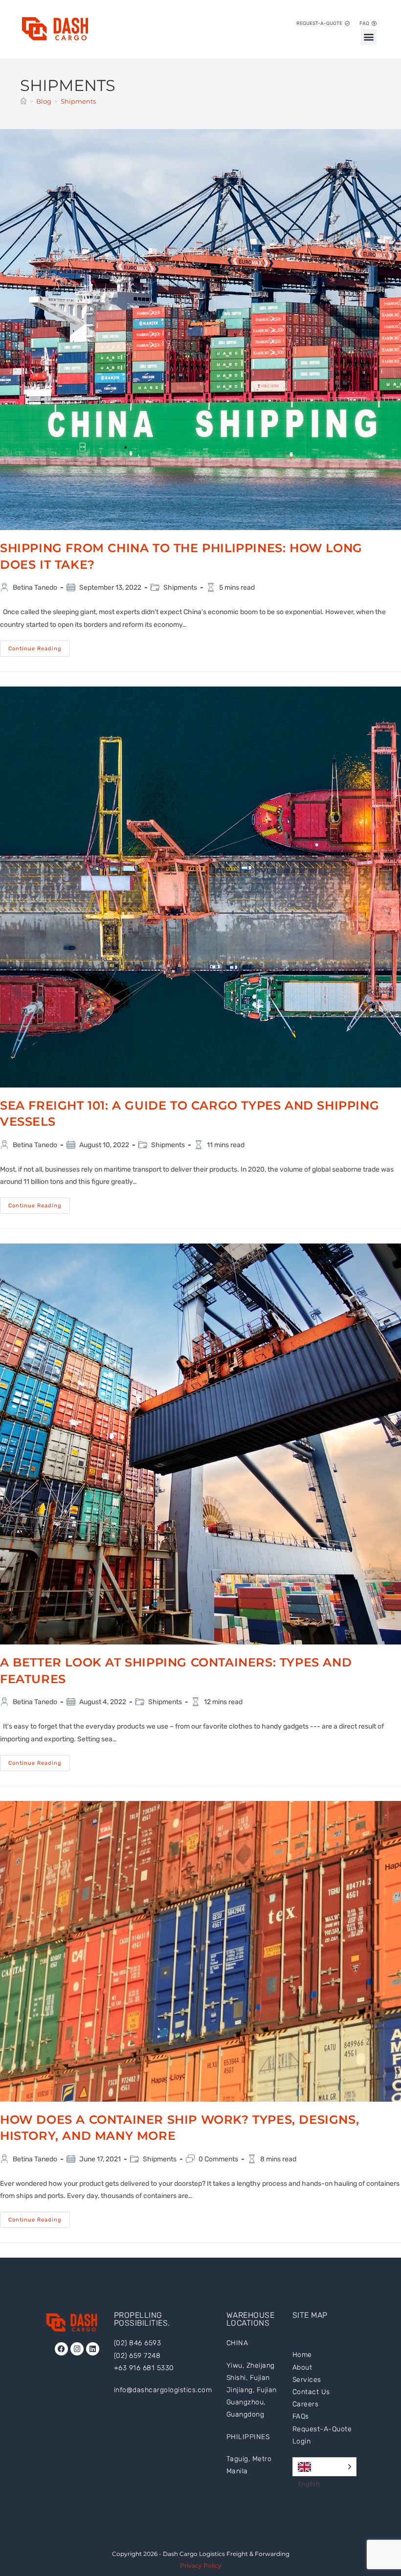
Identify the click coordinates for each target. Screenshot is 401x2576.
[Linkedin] (93, 2349)
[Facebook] (61, 2349)
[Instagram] (77, 2349)
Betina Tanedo (35, 588)
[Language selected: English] (324, 2467)
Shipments (78, 101)
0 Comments (218, 2159)
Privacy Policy (201, 2565)
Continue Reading (39, 646)
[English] (324, 2467)
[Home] (23, 101)
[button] (368, 37)
